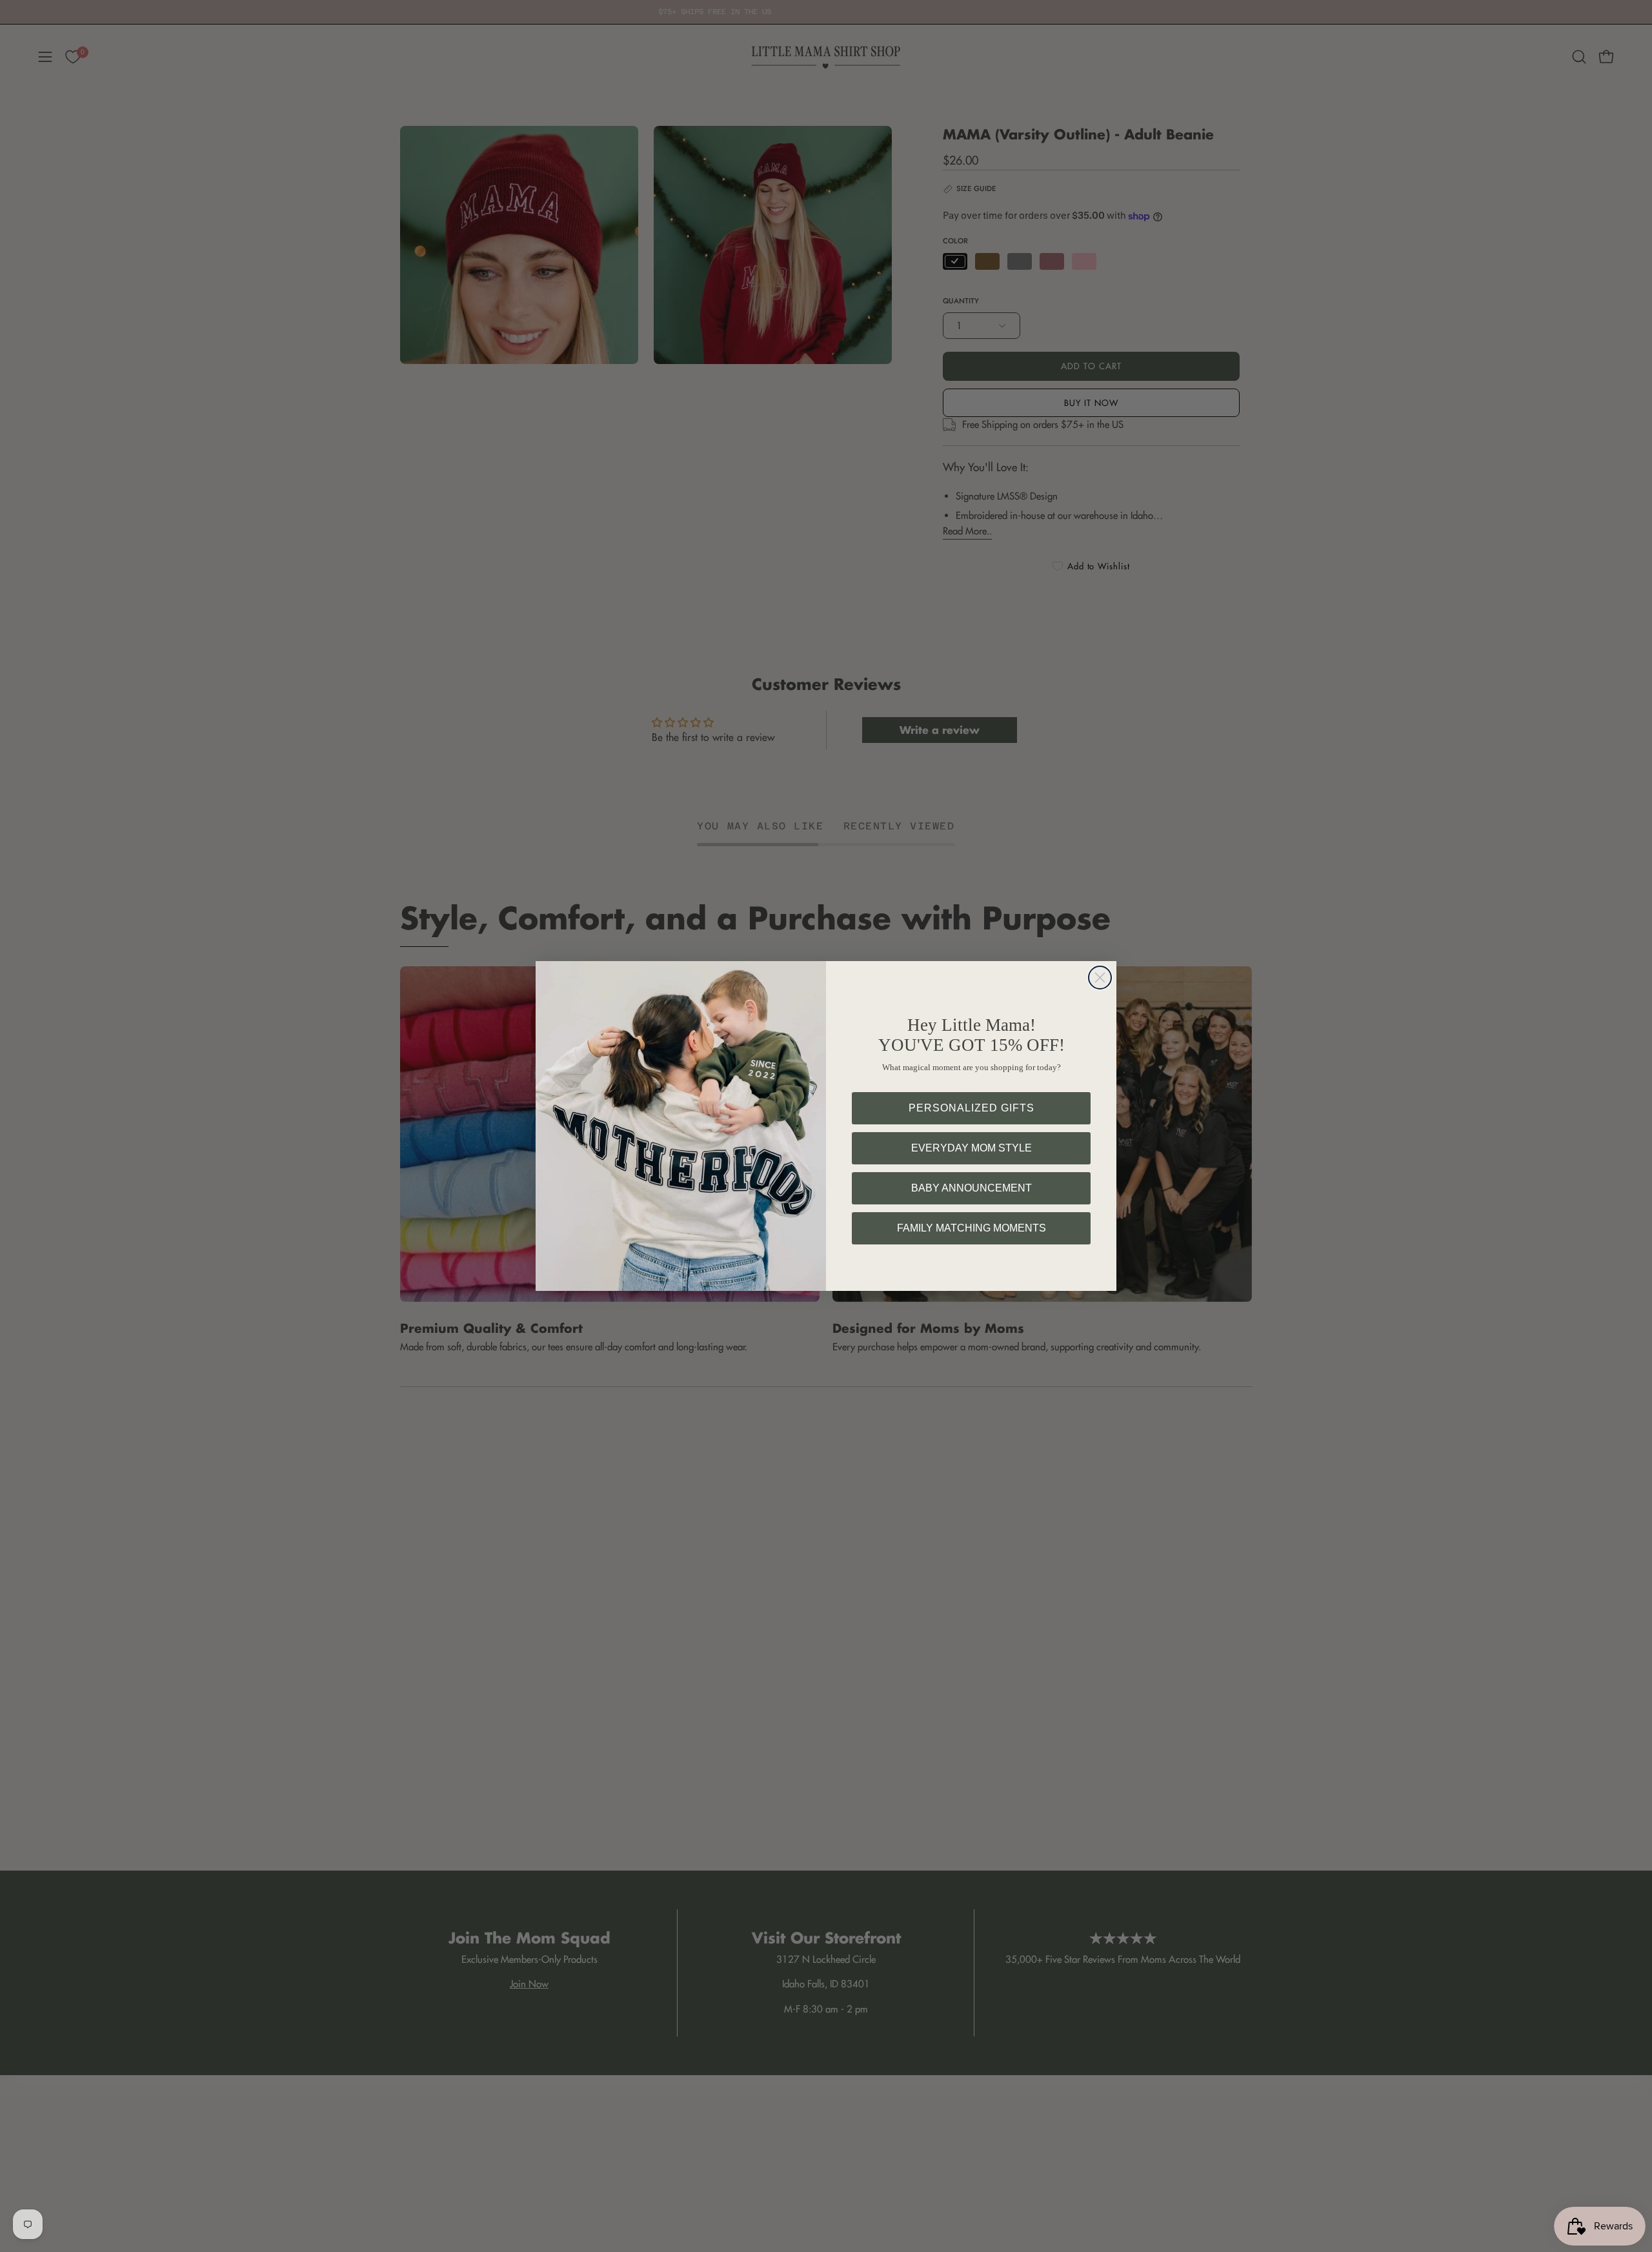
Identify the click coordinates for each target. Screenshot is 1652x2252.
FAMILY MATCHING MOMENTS (972, 1228)
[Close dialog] (1100, 978)
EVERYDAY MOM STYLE (972, 1148)
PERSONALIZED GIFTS (972, 1108)
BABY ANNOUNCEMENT (972, 1188)
